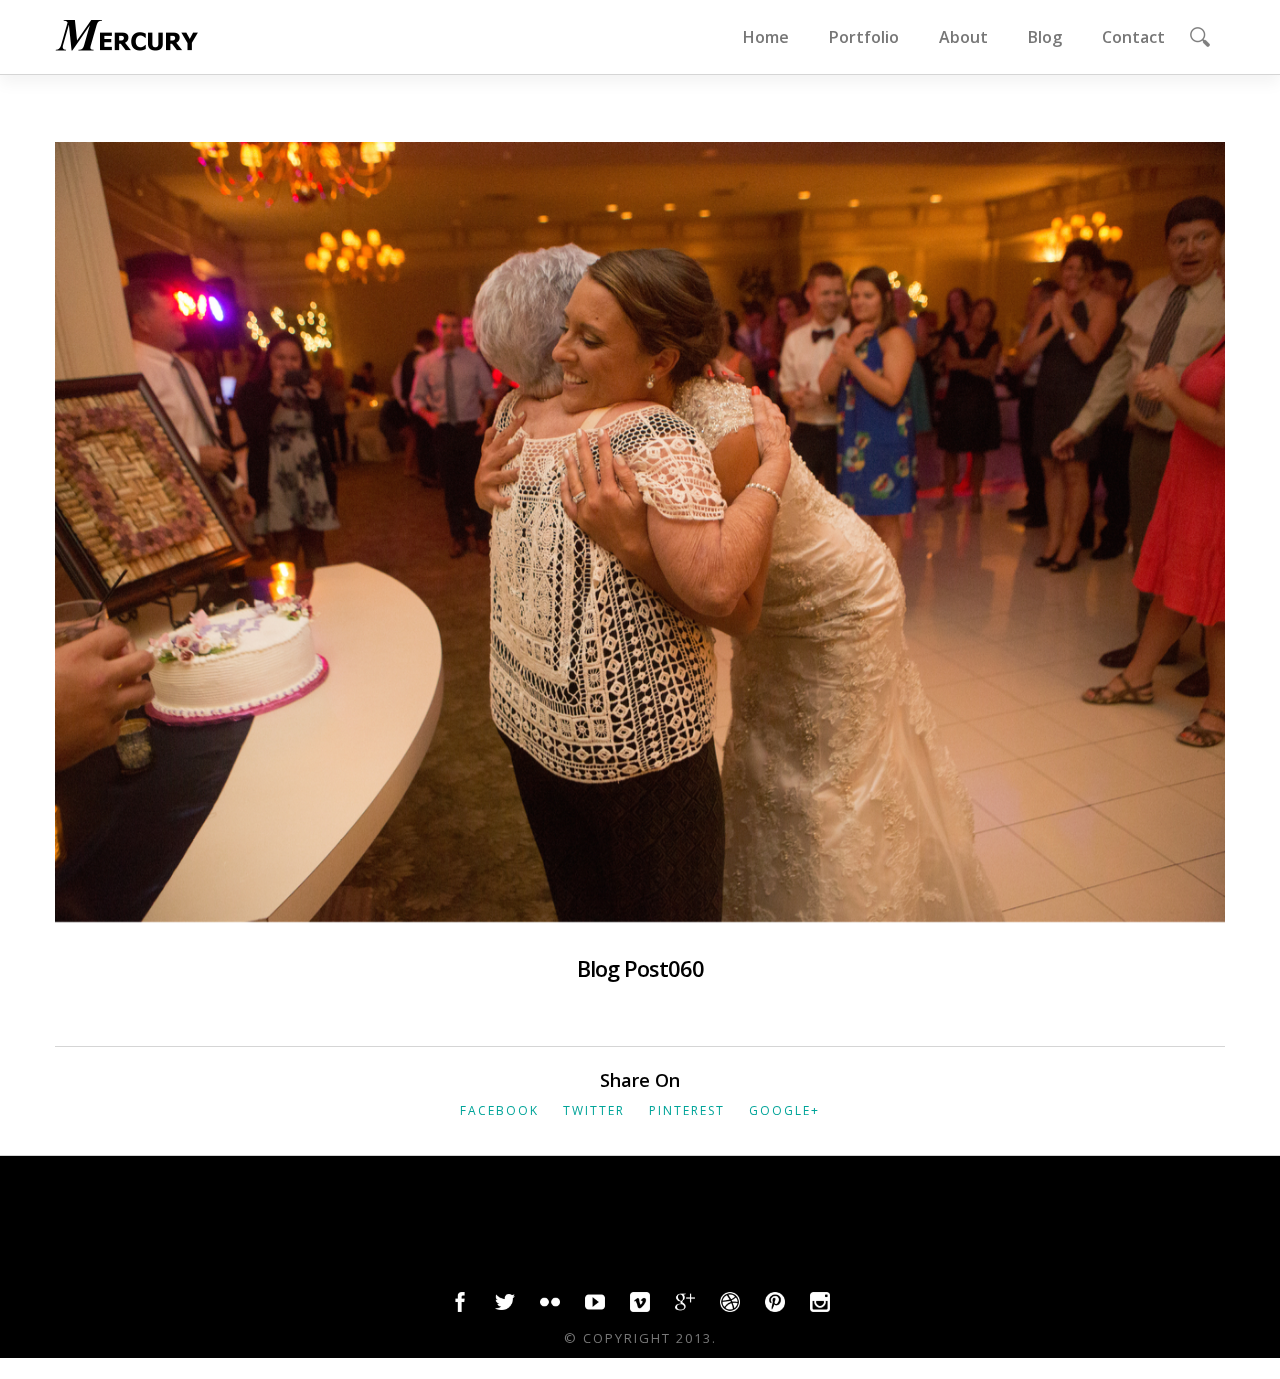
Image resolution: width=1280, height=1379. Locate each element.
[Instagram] (820, 1307)
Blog (1045, 37)
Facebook (499, 1110)
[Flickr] (550, 1307)
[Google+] (685, 1307)
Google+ (784, 1110)
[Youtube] (595, 1307)
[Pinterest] (775, 1307)
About (963, 37)
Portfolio (864, 37)
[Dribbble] (730, 1307)
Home (766, 37)
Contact (1133, 37)
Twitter (594, 1110)
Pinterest (687, 1110)
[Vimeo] (640, 1307)
